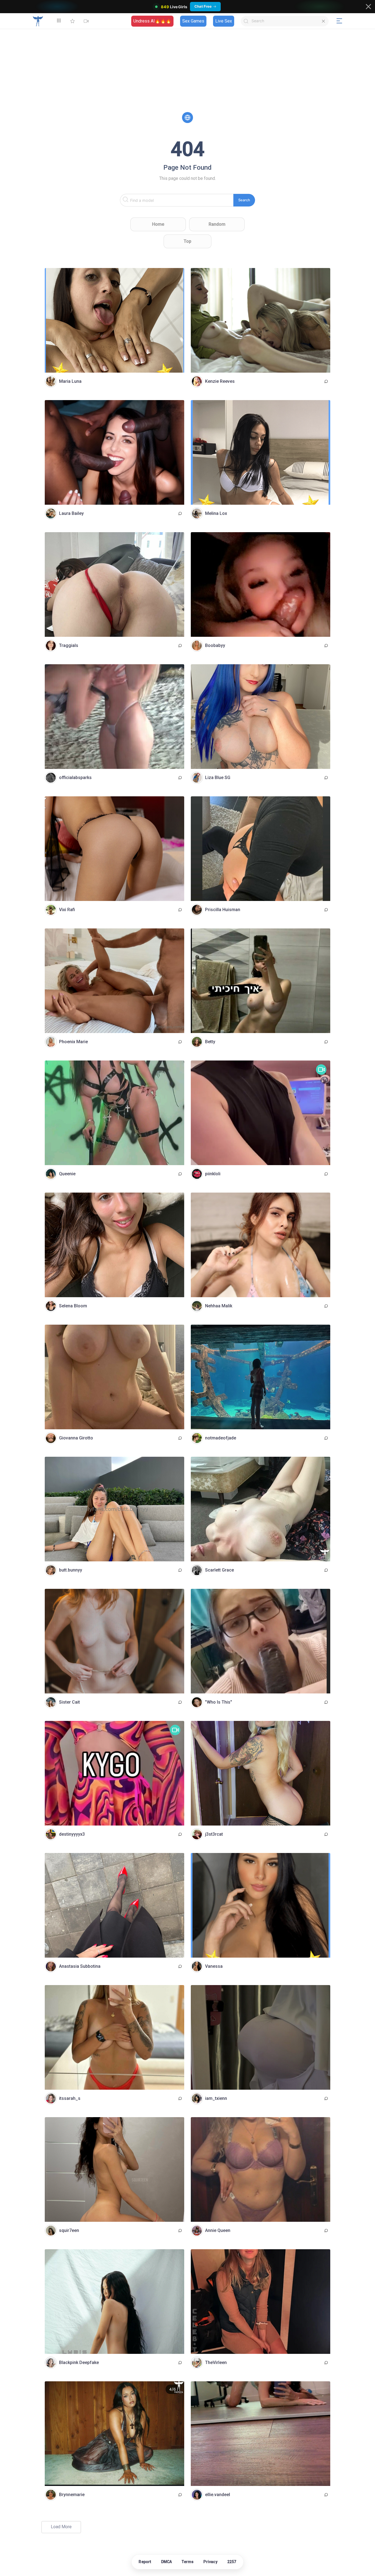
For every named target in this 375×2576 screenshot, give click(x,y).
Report (145, 2562)
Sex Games (193, 21)
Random (217, 224)
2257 (232, 2562)
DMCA (167, 2562)
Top (187, 241)
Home (158, 224)
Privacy (210, 2562)
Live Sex (224, 21)
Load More (61, 2527)
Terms (188, 2562)
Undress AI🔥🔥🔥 (152, 21)
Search (244, 200)
